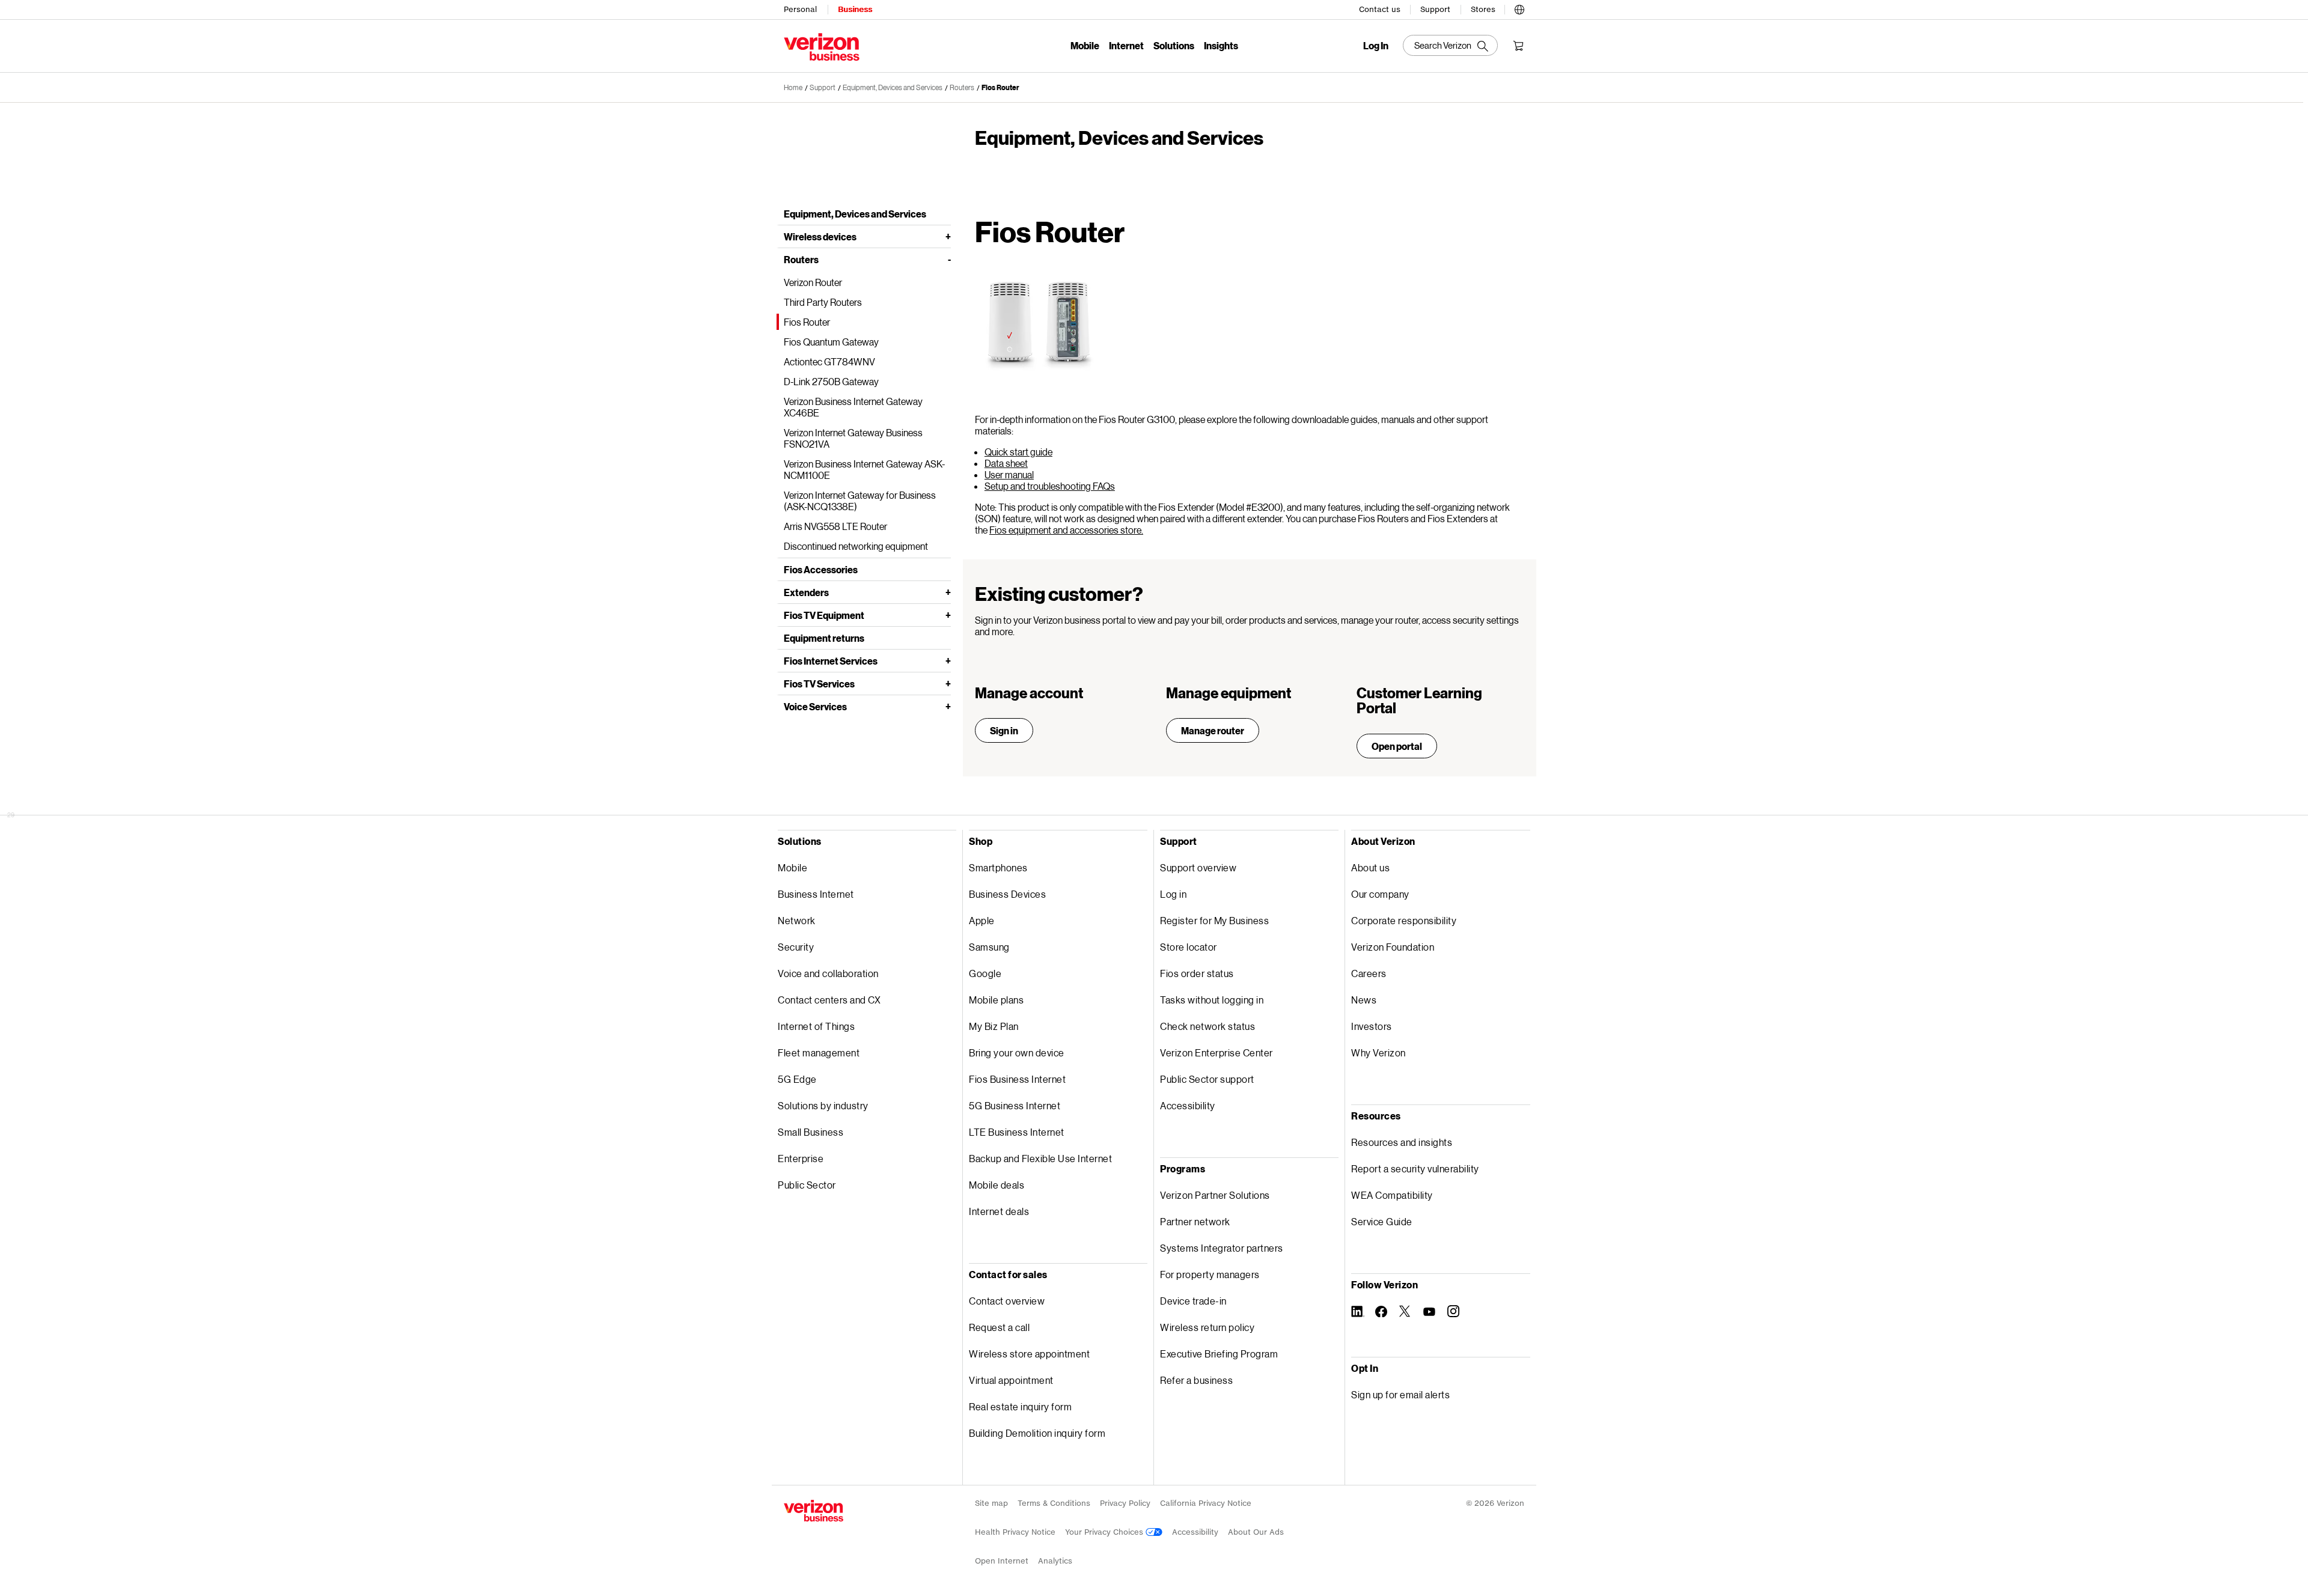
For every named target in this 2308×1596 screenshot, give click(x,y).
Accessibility (1188, 1105)
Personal (800, 9)
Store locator (1189, 947)
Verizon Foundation (1393, 947)
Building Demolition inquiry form (1037, 1433)
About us (1370, 867)
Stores (1483, 9)
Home (793, 87)
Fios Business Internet (1017, 1079)
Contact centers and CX (829, 1000)
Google (985, 973)
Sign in (1004, 730)
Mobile (1085, 45)
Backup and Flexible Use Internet (1040, 1158)
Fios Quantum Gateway (831, 342)
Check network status (1207, 1026)
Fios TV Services (819, 684)
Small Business (811, 1132)
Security (796, 947)
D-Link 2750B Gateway (831, 381)
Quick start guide (1018, 452)
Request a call (999, 1327)
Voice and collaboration (828, 973)
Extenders (806, 592)
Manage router (1213, 730)
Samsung (989, 947)
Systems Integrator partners (1222, 1248)
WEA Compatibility (1392, 1195)
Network (797, 920)
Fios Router (1000, 87)
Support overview (1198, 867)
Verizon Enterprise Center (1217, 1052)
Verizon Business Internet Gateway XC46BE (853, 407)
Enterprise (801, 1158)
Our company (1380, 894)
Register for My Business (1214, 920)
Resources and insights (1402, 1142)
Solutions (1174, 45)
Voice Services (815, 706)
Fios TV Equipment (824, 615)
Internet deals (999, 1211)
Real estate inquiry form (1020, 1406)
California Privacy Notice (1206, 1503)
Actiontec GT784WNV (829, 361)
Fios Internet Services (831, 661)
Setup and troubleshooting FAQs (1050, 486)
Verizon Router (813, 282)
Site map (991, 1503)
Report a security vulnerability (1415, 1168)
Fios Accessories (821, 569)
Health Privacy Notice (1015, 1532)
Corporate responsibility (1404, 920)
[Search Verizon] (1450, 45)
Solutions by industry (823, 1105)
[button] (1519, 8)
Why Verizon (1378, 1052)
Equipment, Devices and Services (893, 87)
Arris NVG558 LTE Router (835, 526)
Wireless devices (820, 236)
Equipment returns (824, 638)
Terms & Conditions (1054, 1503)
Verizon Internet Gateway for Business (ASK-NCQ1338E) (860, 501)
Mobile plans (996, 1000)
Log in (1173, 894)
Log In (1376, 46)
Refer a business (1196, 1380)
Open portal (1397, 746)
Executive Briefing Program (1219, 1354)
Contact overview (1007, 1301)
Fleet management (819, 1052)
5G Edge (797, 1079)
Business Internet (816, 894)
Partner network (1195, 1221)
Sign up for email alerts (1400, 1394)
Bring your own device (1017, 1052)
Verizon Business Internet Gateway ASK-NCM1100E (864, 469)
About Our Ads (1256, 1532)
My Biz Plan (994, 1026)
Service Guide (1382, 1221)
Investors (1372, 1026)
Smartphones (998, 867)
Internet (1126, 45)
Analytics (1055, 1561)
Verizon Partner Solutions (1215, 1195)
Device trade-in (1193, 1301)
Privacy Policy (1125, 1503)
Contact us (1380, 9)
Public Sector (807, 1185)
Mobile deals (997, 1185)
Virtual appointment (1011, 1380)
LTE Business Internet (1017, 1132)
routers (962, 87)
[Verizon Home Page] (814, 1511)
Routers (801, 259)
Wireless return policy (1207, 1327)
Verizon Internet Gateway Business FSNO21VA (853, 438)
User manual (1009, 474)
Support (1435, 9)
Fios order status (1197, 973)
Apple (982, 920)
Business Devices (1007, 894)
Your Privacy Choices (1105, 1532)
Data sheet (1006, 463)
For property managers (1210, 1274)
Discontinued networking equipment (856, 546)
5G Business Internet (1015, 1105)
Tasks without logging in (1212, 1000)
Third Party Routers (823, 302)
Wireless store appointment (1029, 1354)
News (1364, 1000)
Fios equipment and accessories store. (1066, 530)
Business (855, 9)
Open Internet (1002, 1561)
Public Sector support (1207, 1079)
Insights (1221, 45)
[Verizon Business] (822, 47)
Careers (1369, 973)
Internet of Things (816, 1026)
